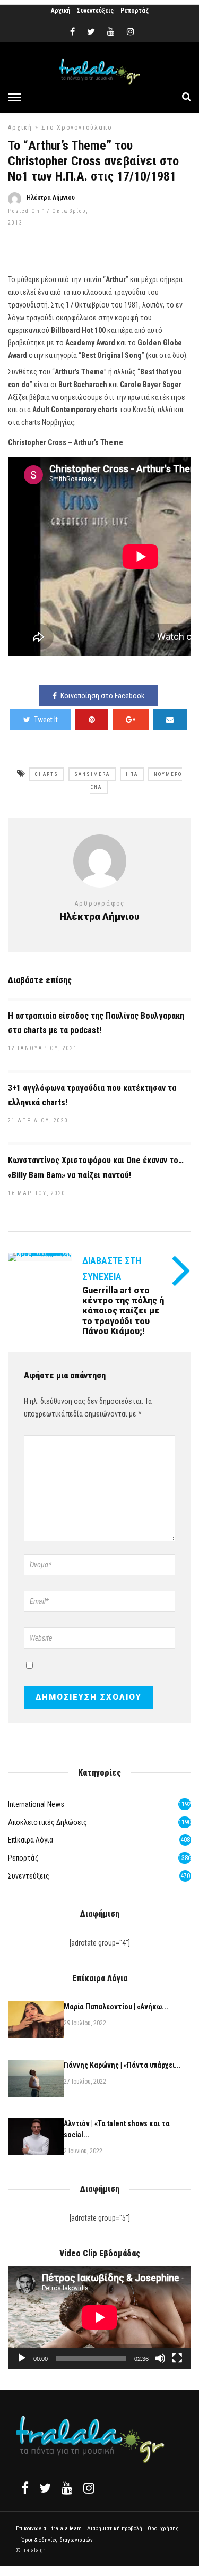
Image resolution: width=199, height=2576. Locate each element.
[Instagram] (131, 32)
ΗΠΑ (132, 774)
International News (36, 1804)
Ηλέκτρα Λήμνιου (51, 198)
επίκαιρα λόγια (31, 1840)
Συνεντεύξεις (95, 11)
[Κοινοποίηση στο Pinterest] (92, 720)
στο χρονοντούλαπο (77, 127)
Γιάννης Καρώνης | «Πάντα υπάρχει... (122, 2065)
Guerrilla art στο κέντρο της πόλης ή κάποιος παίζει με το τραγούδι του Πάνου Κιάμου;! (123, 1311)
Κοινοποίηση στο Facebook (102, 696)
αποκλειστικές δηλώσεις (47, 1822)
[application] (99, 2317)
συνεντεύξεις (29, 1876)
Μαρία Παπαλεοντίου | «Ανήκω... (116, 2007)
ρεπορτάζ (23, 1858)
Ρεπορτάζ (135, 11)
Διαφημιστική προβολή (115, 2528)
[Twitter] (45, 2488)
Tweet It (46, 720)
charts (47, 774)
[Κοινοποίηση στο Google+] (131, 720)
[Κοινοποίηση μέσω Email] (170, 720)
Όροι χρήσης (163, 2528)
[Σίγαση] (160, 2358)
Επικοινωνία (31, 2528)
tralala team (67, 2528)
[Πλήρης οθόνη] (177, 2358)
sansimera (92, 774)
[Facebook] (25, 2488)
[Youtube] (111, 32)
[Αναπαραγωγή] (22, 2358)
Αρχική (60, 11)
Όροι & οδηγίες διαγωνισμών (57, 2540)
